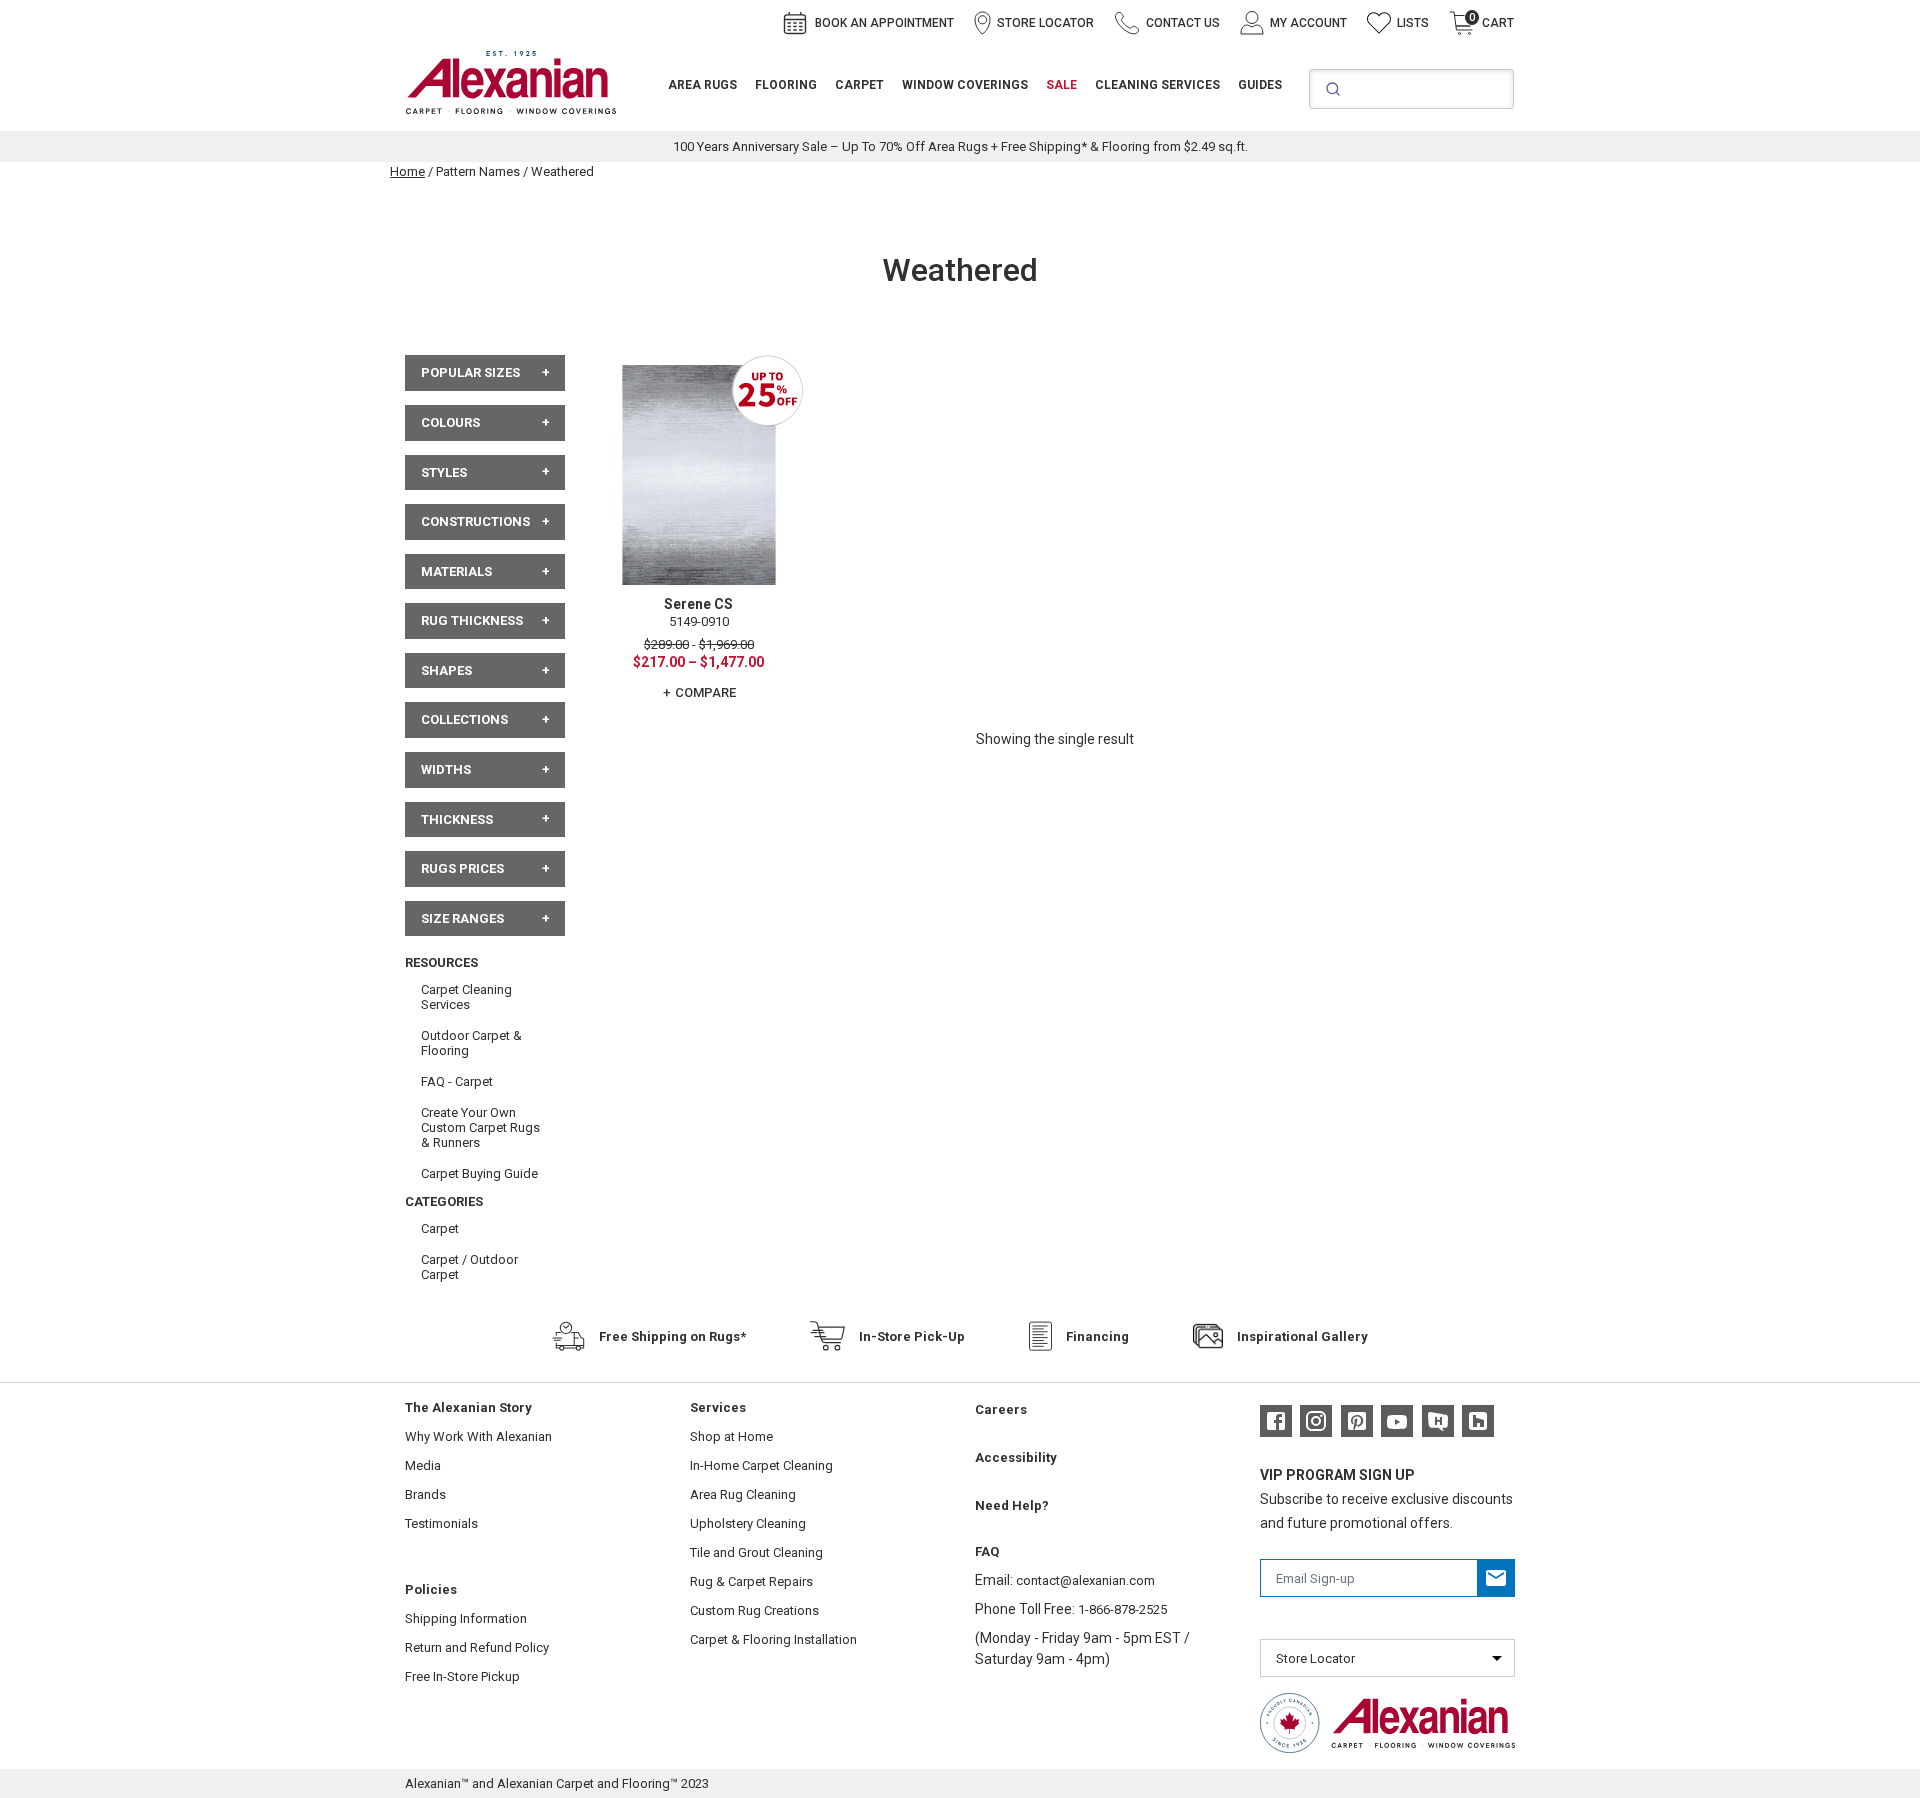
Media (423, 1465)
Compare (705, 692)
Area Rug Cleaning (743, 1494)
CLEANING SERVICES (1157, 85)
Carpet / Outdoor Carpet (469, 1267)
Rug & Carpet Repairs (751, 1581)
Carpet (859, 85)
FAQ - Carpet (457, 1081)
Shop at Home (731, 1436)
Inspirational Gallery (1302, 1336)
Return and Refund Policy (477, 1647)
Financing (1097, 1336)
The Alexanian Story (468, 1407)
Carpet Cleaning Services (466, 997)
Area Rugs (702, 85)
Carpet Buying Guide (479, 1173)
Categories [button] (444, 1201)
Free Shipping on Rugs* (672, 1336)
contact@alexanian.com (1085, 1580)
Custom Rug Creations (754, 1610)
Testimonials (441, 1523)
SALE (1061, 85)
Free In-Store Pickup (462, 1676)
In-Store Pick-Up (912, 1336)
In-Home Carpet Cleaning (761, 1465)
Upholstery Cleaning (748, 1523)
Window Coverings (965, 85)
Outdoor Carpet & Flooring (471, 1043)
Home (407, 171)
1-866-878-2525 (1122, 1609)
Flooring (786, 85)
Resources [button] (441, 962)
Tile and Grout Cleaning (756, 1552)
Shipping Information (466, 1618)
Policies (431, 1589)
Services (718, 1407)
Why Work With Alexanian (478, 1436)
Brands (425, 1494)
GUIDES (1260, 85)
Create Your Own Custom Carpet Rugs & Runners (480, 1127)
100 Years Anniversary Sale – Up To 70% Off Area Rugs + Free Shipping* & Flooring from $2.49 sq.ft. (960, 146)
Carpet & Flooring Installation (773, 1639)
